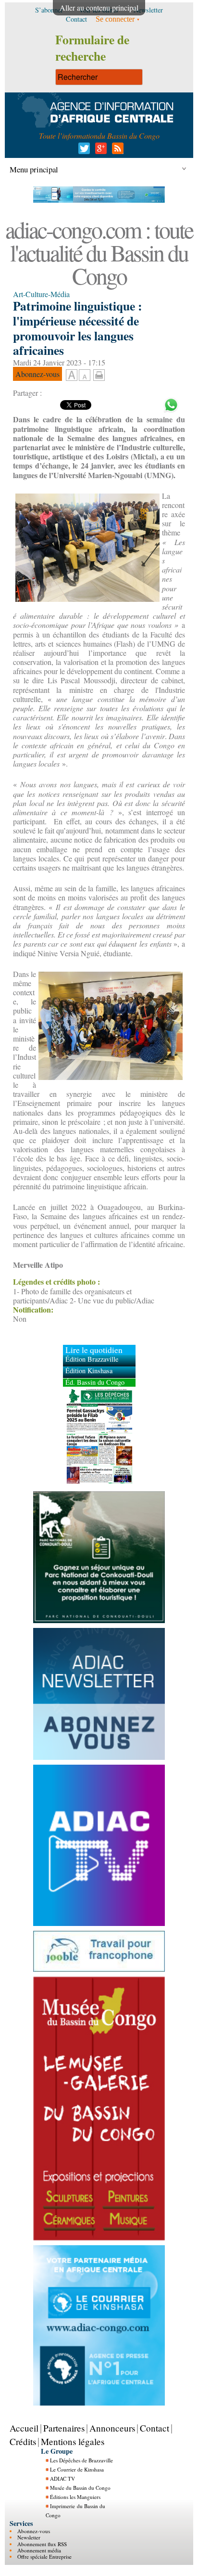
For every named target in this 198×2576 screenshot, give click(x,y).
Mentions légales (73, 2441)
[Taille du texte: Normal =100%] (85, 376)
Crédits (23, 2441)
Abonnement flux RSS (42, 2544)
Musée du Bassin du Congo (80, 2488)
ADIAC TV (62, 2478)
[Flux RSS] (116, 151)
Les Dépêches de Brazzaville (81, 2460)
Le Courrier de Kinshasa (77, 2469)
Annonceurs (112, 2428)
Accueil (24, 2428)
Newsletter (29, 2537)
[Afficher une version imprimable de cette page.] (99, 374)
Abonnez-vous (34, 2531)
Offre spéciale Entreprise (44, 2556)
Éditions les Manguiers (75, 2497)
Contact (155, 2428)
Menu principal (34, 169)
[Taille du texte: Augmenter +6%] (72, 376)
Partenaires (64, 2428)
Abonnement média (39, 2550)
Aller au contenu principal (99, 7)
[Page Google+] (99, 151)
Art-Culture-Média (41, 294)
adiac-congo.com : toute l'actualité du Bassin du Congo (99, 252)
